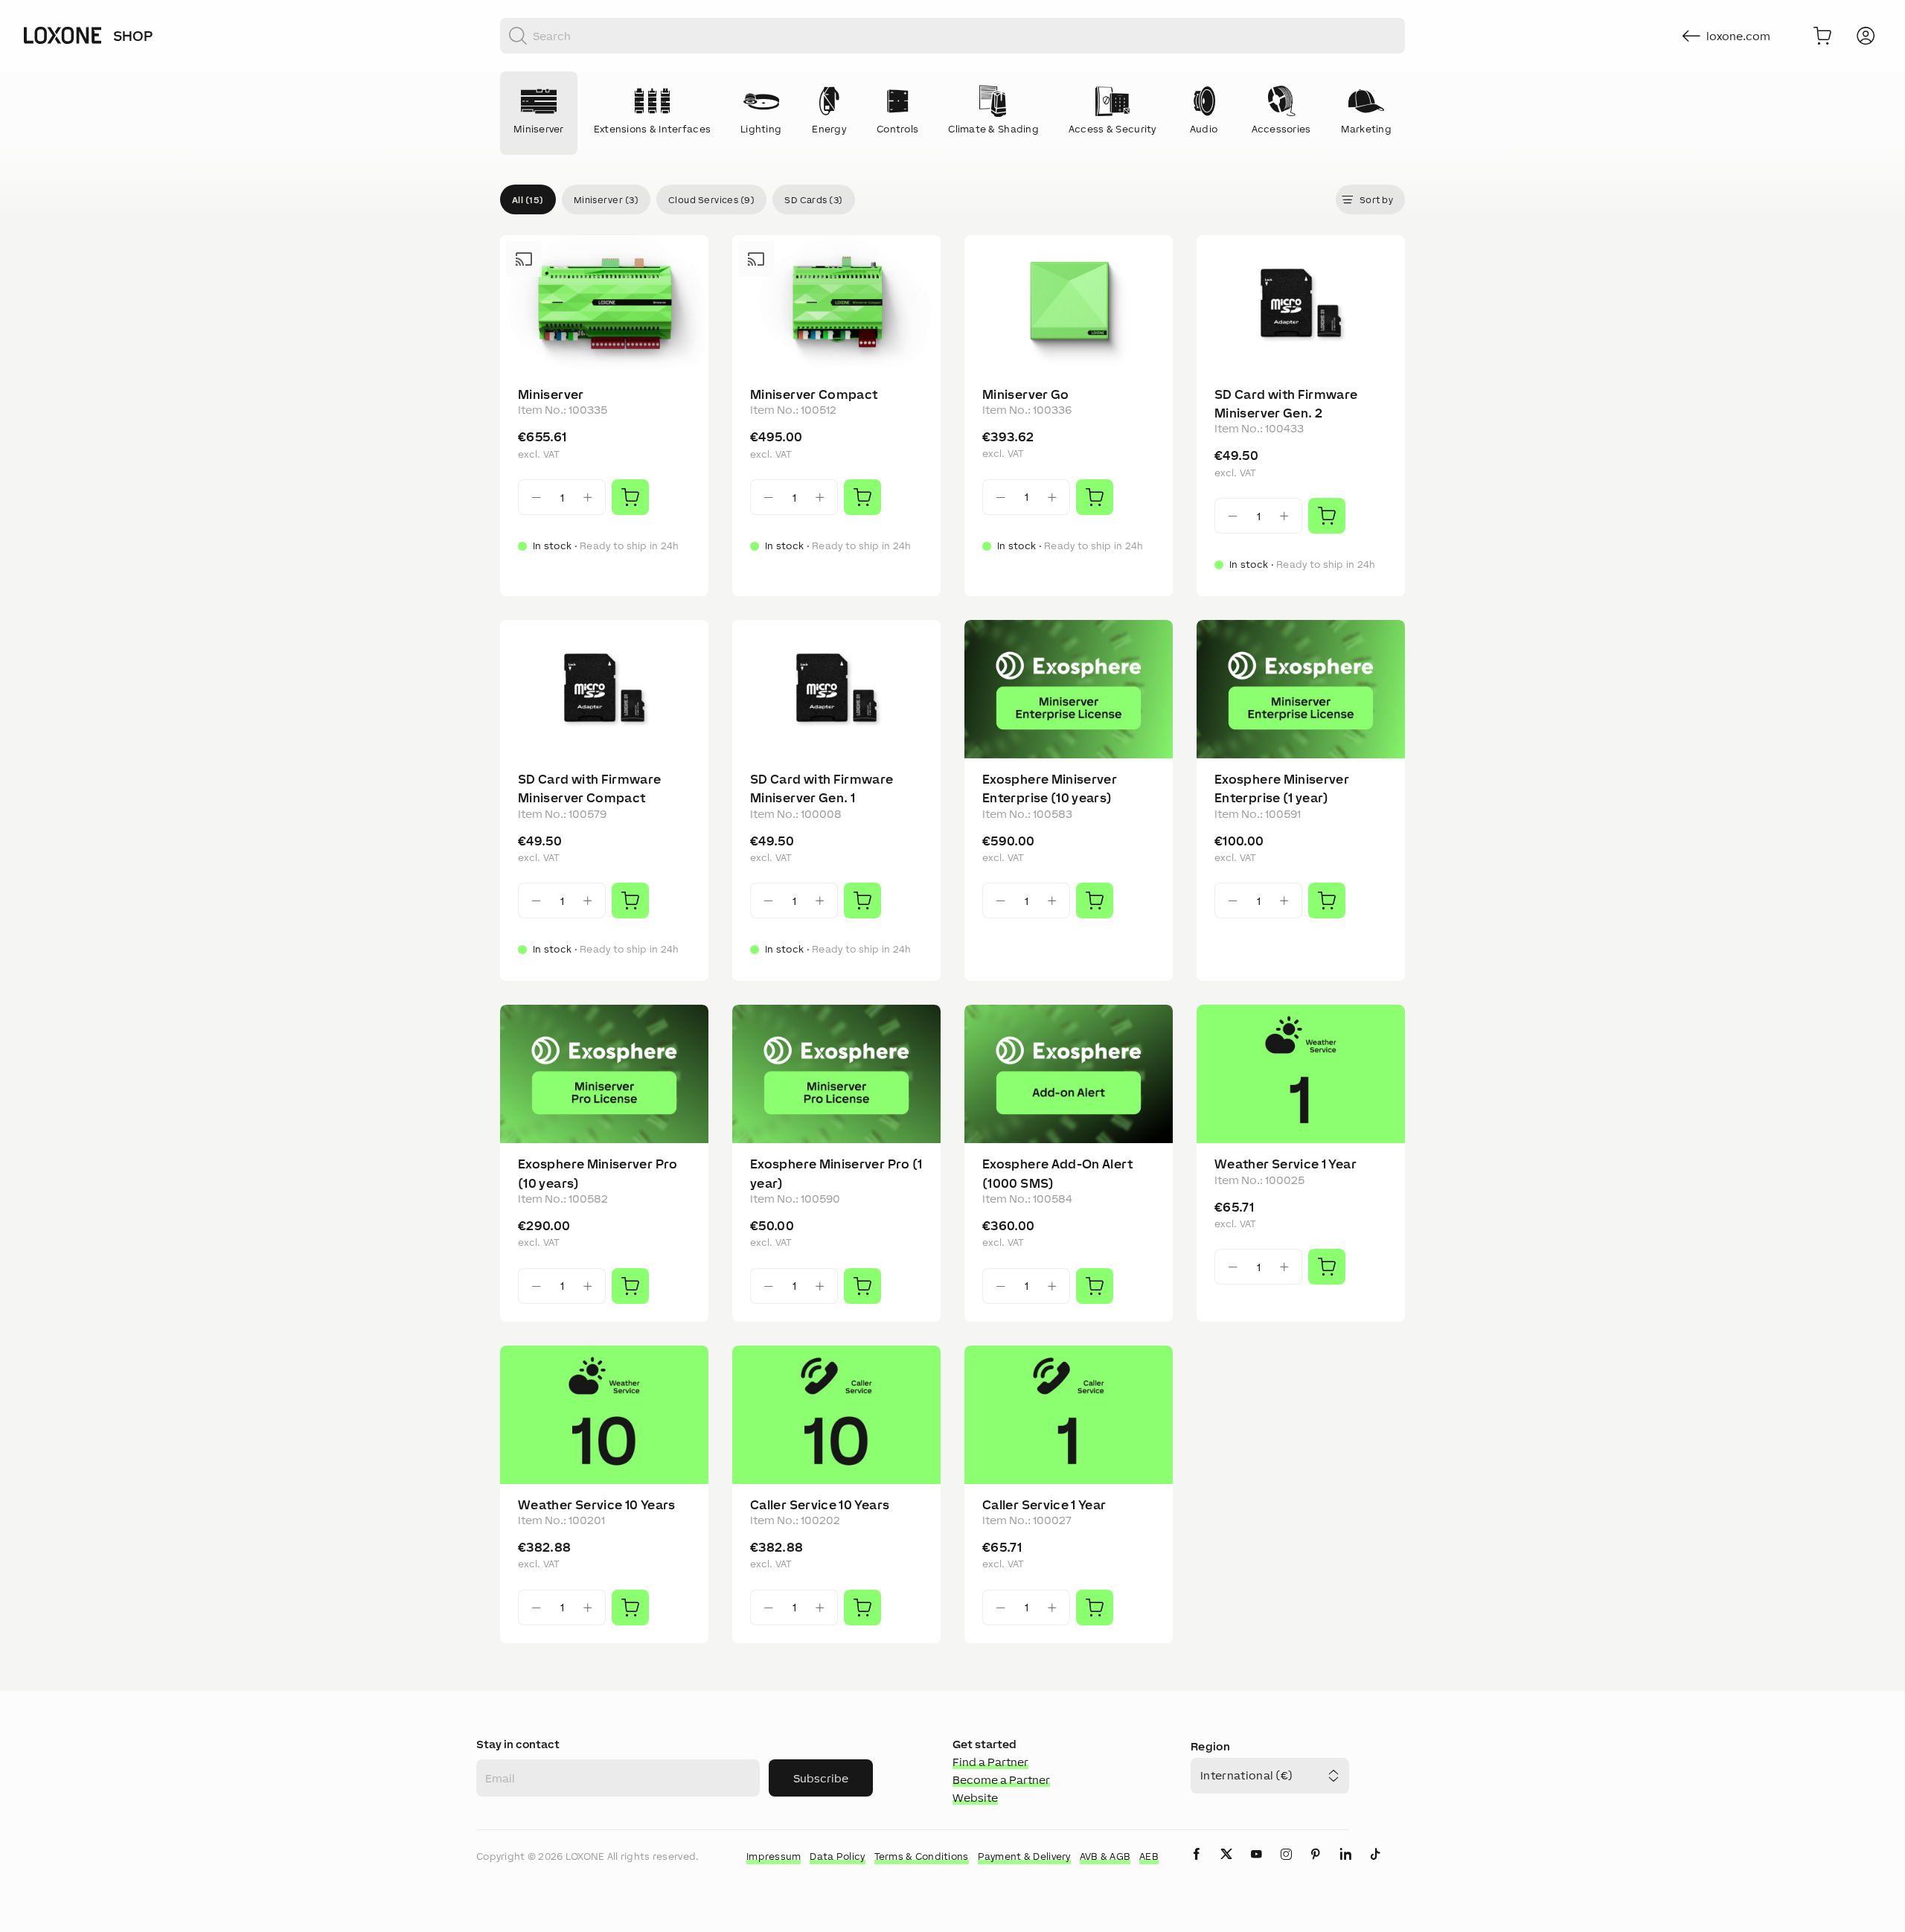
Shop (133, 36)
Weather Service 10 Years (597, 1505)
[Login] (1866, 36)
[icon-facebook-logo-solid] (1197, 1866)
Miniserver (551, 394)
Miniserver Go (1026, 394)
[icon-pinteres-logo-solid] (1316, 1866)
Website (975, 1798)
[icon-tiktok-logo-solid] (1375, 1866)
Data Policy (837, 1856)
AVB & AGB (1105, 1856)
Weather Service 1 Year (1286, 1164)
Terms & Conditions (922, 1856)
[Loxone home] (63, 36)
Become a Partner (1001, 1780)
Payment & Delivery (1024, 1856)
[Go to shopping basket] (1822, 36)
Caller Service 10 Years (820, 1505)
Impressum (774, 1856)
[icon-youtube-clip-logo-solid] (1256, 1866)
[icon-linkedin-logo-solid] (1345, 1866)
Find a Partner (990, 1762)
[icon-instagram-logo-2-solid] (1286, 1866)
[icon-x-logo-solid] (1226, 1866)
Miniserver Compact (814, 394)
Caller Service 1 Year (1044, 1505)
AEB (1149, 1856)
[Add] (630, 497)
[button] (528, 199)
